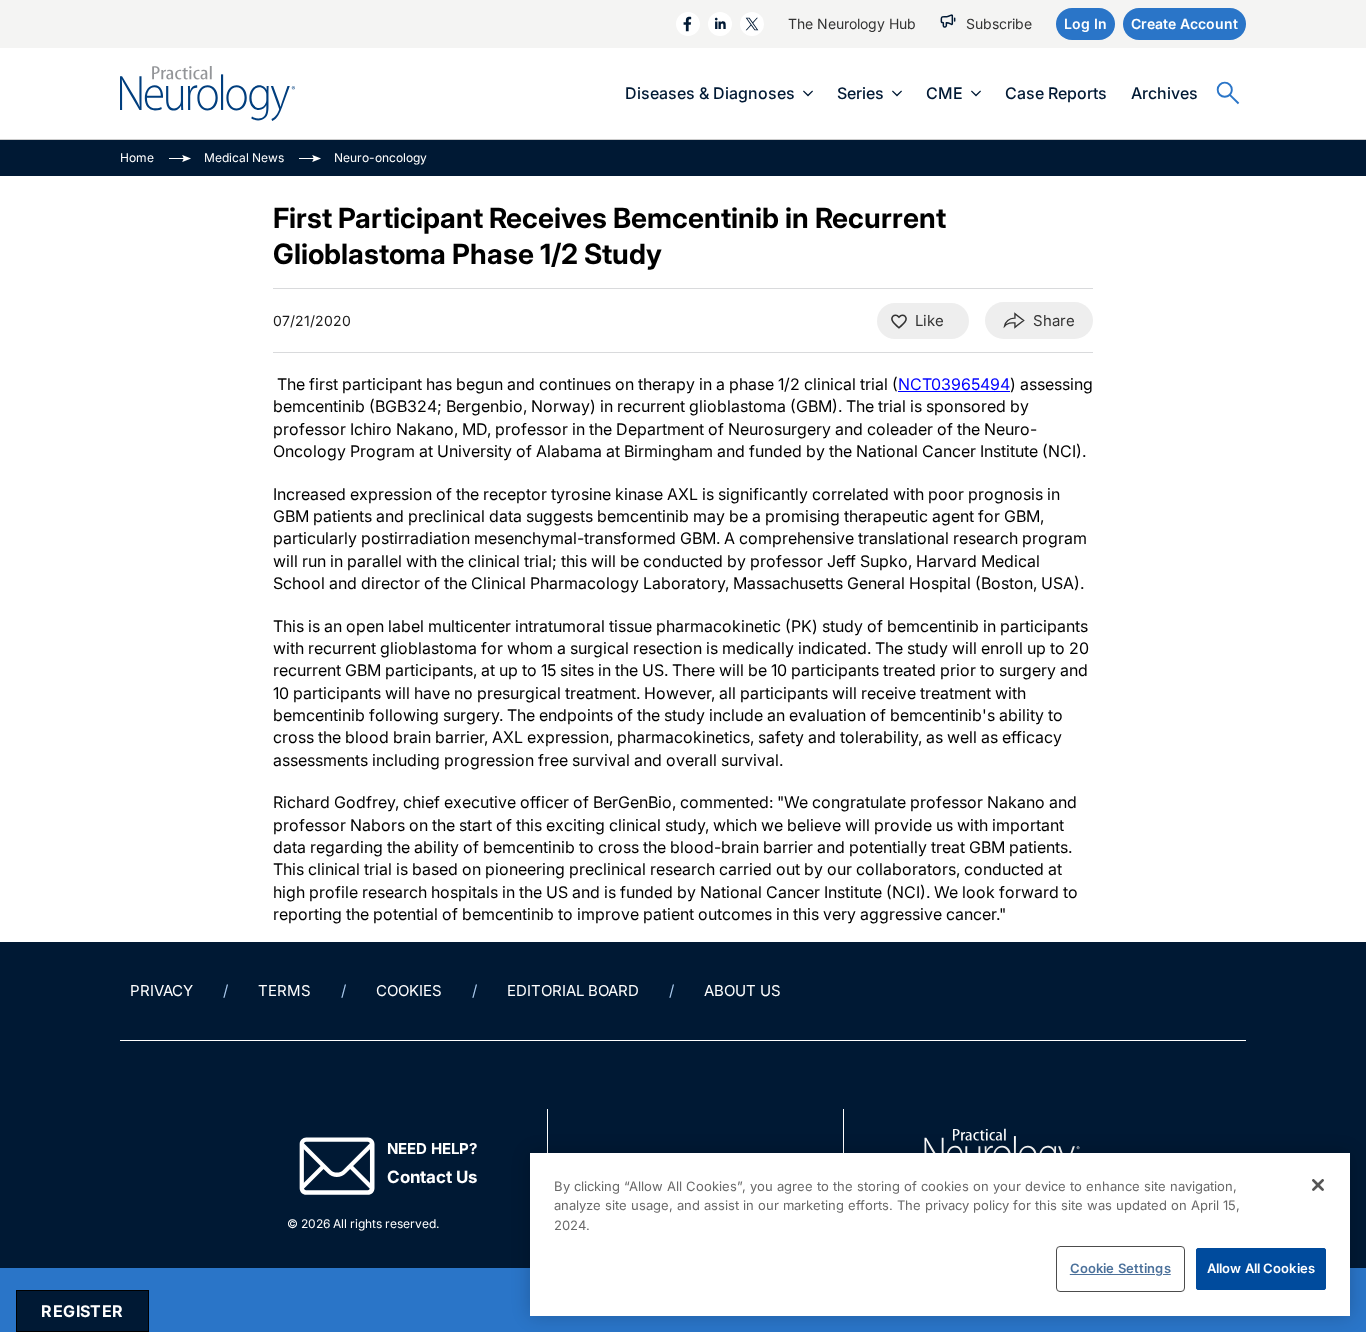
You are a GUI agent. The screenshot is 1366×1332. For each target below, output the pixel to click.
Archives (1164, 93)
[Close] (1318, 1185)
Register (82, 1311)
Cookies (409, 990)
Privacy (161, 990)
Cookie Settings (1120, 1268)
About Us (742, 990)
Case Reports (1056, 93)
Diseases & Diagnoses (710, 93)
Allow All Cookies (1261, 1268)
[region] (940, 1234)
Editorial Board (573, 990)
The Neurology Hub (852, 23)
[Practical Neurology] (207, 93)
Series (860, 93)
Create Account (1184, 23)
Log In (1085, 23)
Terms (284, 990)
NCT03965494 (954, 384)
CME (944, 93)
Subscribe (999, 23)
